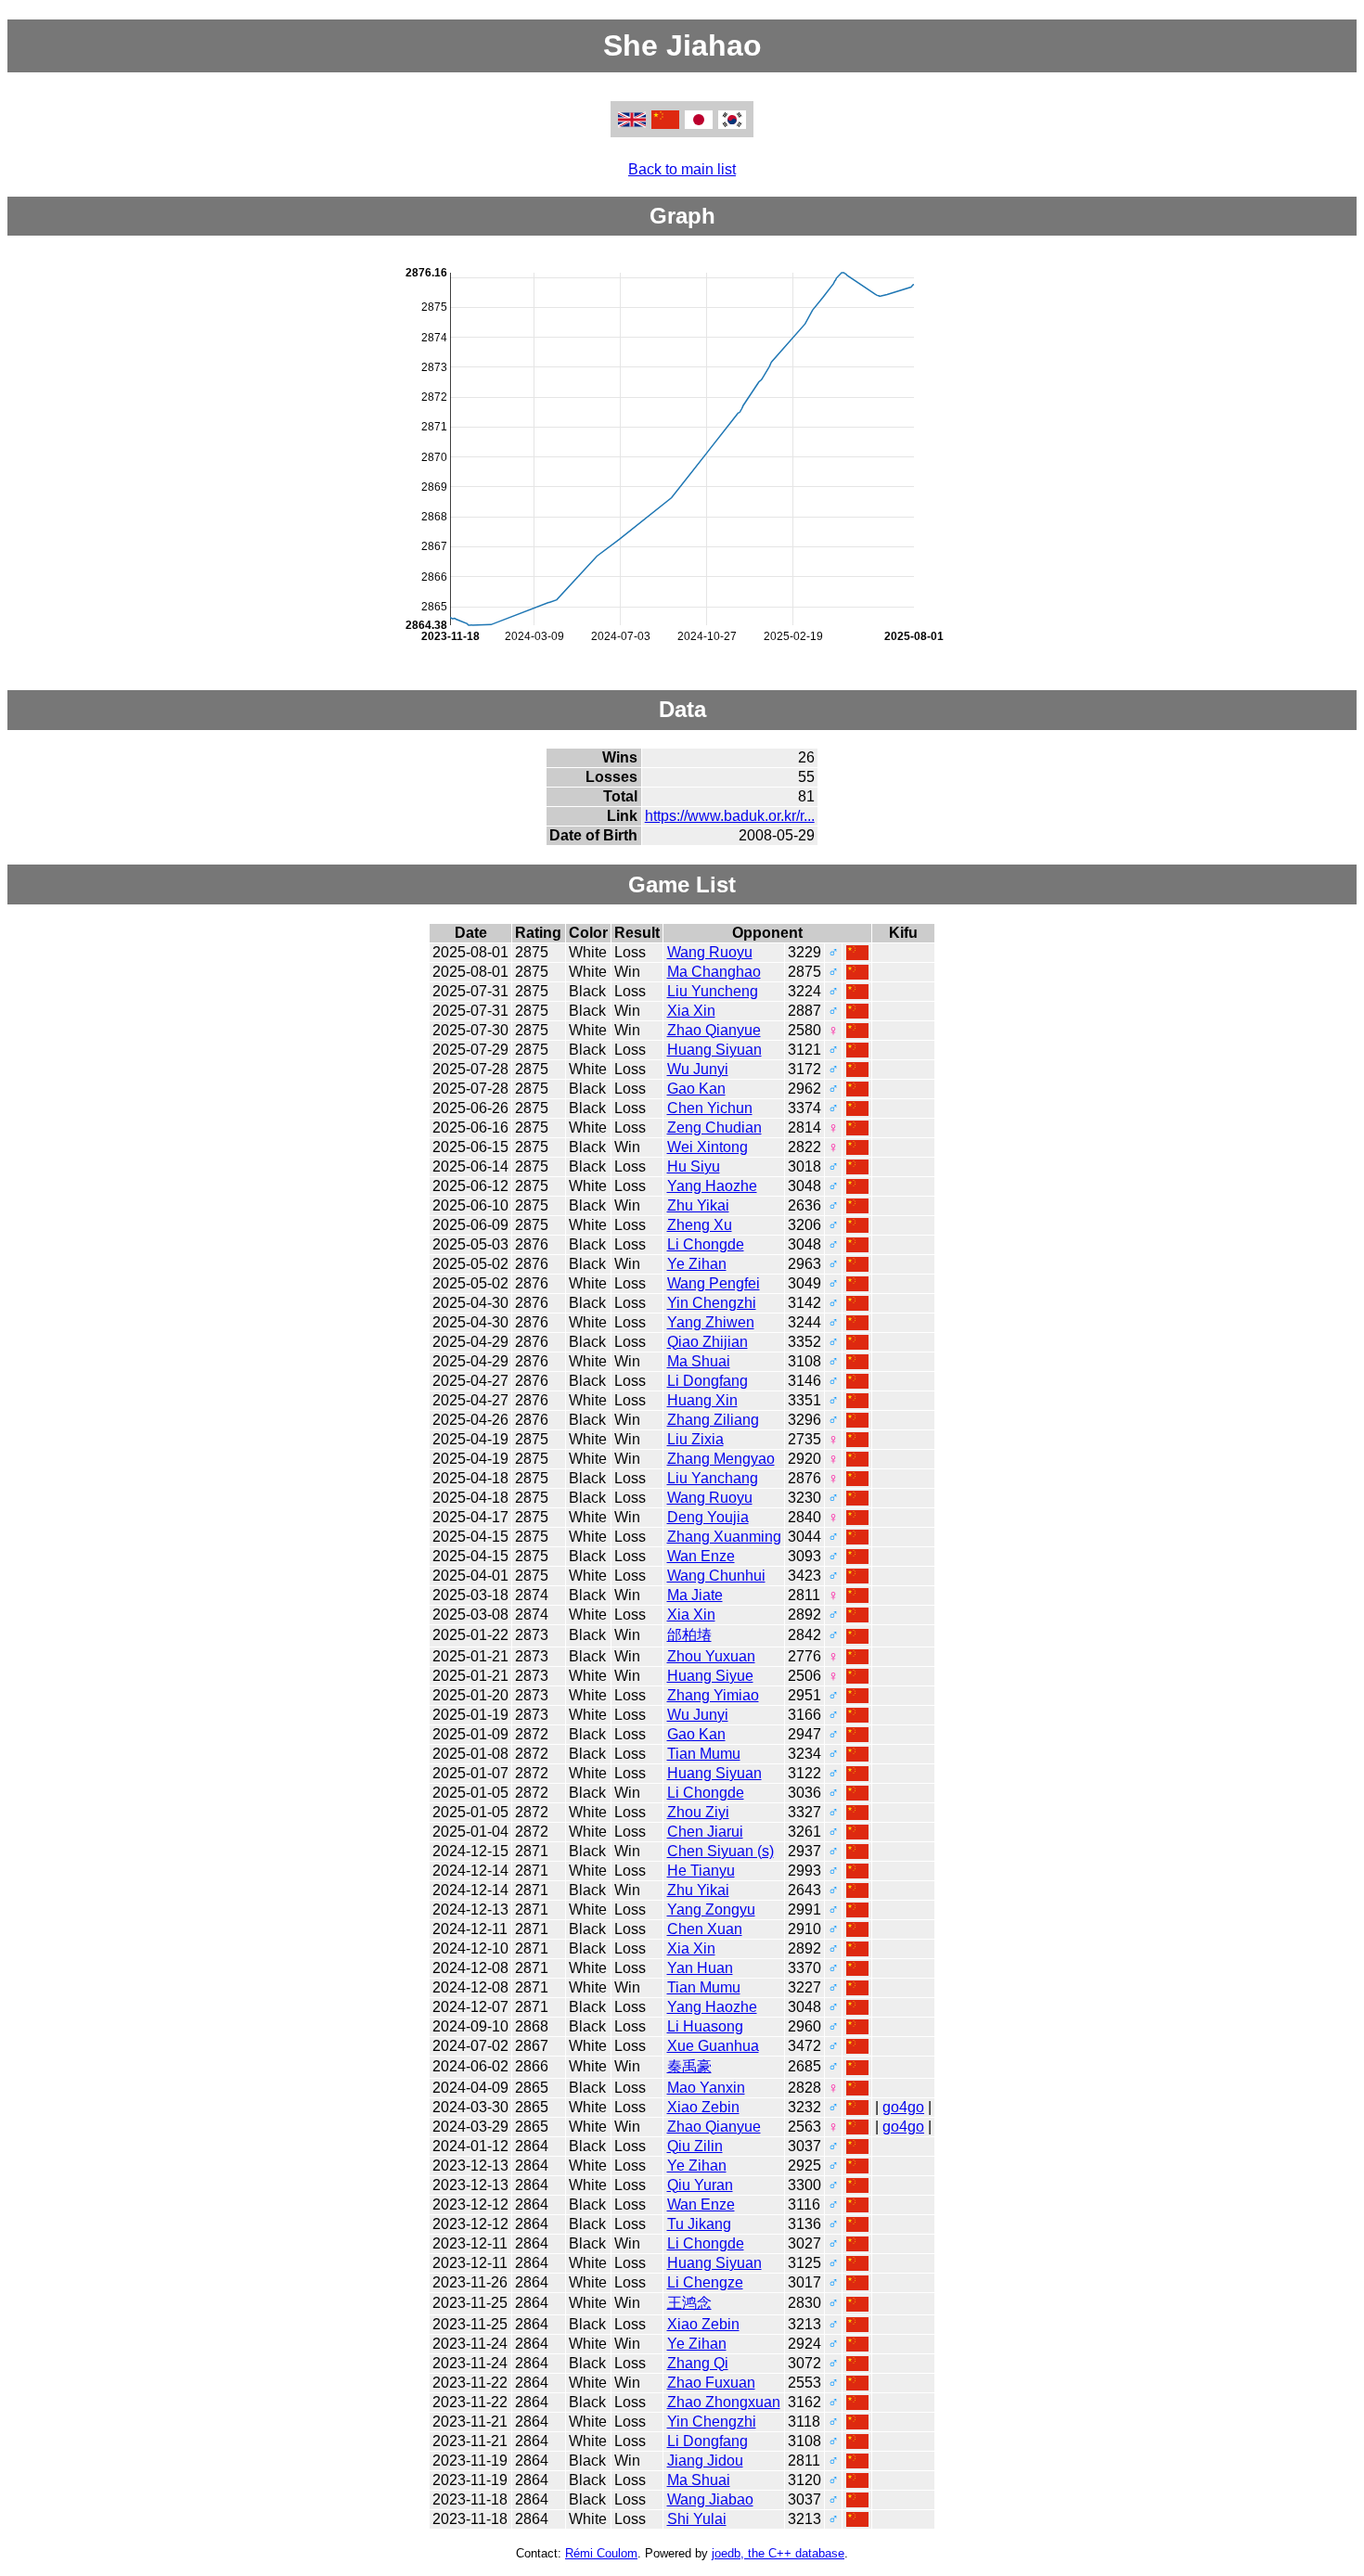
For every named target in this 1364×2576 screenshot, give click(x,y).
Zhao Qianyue (714, 1030)
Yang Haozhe (712, 1186)
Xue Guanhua (713, 2046)
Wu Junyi (698, 1069)
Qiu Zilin (695, 2146)
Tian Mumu (704, 1754)
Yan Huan (700, 1968)
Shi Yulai (697, 2519)
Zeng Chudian (714, 1128)
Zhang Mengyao (721, 1459)
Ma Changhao (714, 972)
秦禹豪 (689, 2066)
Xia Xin (691, 1011)
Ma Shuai (699, 1361)
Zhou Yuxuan (711, 1656)
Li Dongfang (708, 1381)
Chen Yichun (710, 1108)
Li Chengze (705, 2282)
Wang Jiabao (710, 2499)
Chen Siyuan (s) (721, 1851)
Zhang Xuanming (724, 1537)
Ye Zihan (697, 1264)
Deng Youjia (708, 1517)
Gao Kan (696, 1089)
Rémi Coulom (601, 2553)
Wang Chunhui (716, 1576)
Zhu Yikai (698, 1205)
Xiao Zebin (703, 2107)
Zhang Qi (698, 2363)
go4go (903, 2107)
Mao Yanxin (706, 2088)
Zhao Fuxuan (711, 2383)
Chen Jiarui (705, 1832)
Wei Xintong (708, 1147)
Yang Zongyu (711, 1910)
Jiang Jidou (705, 2461)
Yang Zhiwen (711, 1322)
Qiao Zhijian (708, 1342)
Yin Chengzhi (712, 1303)
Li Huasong (705, 2026)
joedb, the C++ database (778, 2553)
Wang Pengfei (714, 1283)
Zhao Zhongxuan (724, 2402)
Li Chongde (706, 1244)
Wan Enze (701, 1556)
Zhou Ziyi (698, 1812)
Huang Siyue (710, 1676)
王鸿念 (689, 2303)
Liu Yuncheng (713, 991)
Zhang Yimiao (713, 1695)
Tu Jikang (699, 2224)
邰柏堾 (689, 1635)
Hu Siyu (694, 1166)
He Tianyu (701, 1871)
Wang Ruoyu (710, 952)
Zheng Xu (700, 1225)
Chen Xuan (705, 1929)
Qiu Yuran (700, 2185)
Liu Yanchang (713, 1478)
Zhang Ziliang (713, 1420)
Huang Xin (702, 1400)
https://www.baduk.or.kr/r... (730, 816)
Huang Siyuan (714, 1050)
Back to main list (682, 169)
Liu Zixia (695, 1439)
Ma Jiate (695, 1595)
